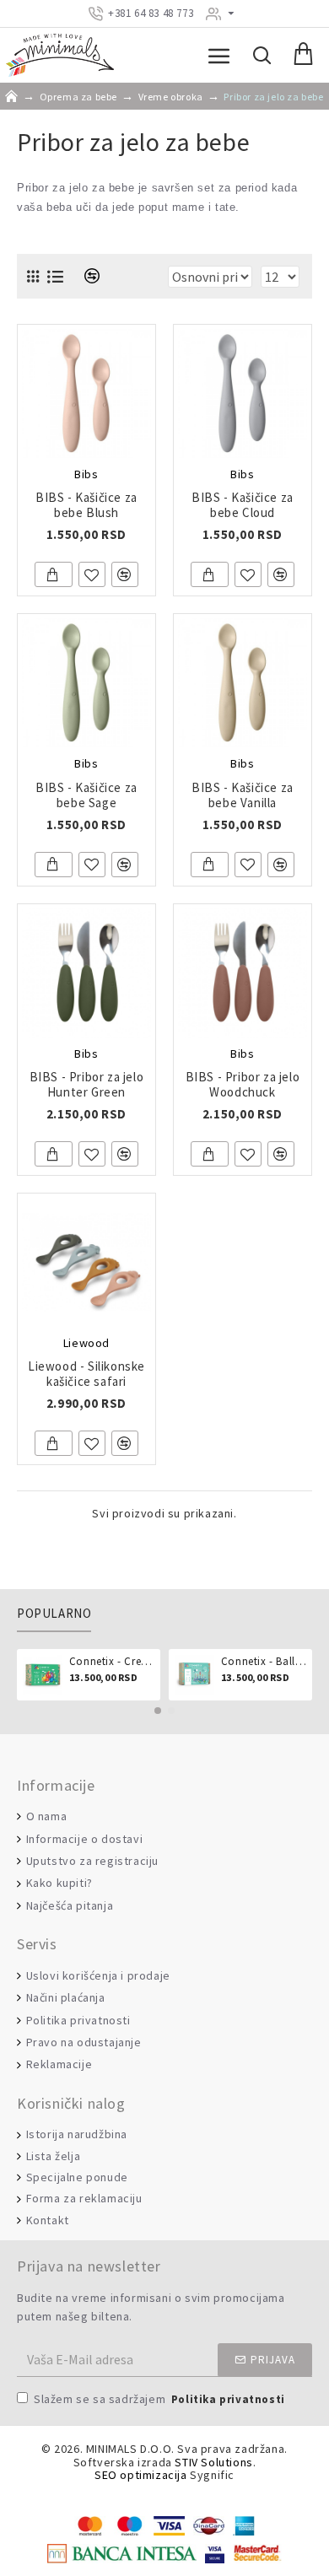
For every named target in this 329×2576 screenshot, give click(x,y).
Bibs (86, 474)
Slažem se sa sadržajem (159, 2399)
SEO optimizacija (141, 2475)
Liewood (86, 1343)
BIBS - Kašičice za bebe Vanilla (243, 795)
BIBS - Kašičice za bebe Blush (86, 505)
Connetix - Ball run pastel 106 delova (264, 1662)
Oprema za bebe (78, 97)
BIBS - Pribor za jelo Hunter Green (87, 1085)
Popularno (54, 1614)
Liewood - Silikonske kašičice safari (86, 1374)
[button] (158, 1711)
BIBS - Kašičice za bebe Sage (86, 795)
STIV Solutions (213, 2463)
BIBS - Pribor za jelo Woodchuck (243, 1085)
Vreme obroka (171, 97)
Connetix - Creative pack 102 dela (112, 1662)
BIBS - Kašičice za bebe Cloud (243, 505)
